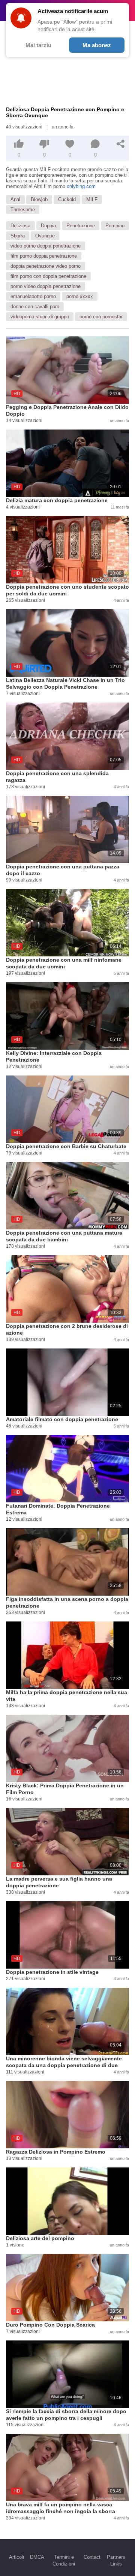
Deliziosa (20, 226)
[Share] (121, 144)
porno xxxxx (80, 296)
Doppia (48, 226)
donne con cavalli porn (35, 307)
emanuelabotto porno (33, 296)
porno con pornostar (101, 317)
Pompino (115, 226)
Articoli (16, 2557)
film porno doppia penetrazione (44, 256)
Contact (92, 2557)
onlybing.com (81, 186)
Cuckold (67, 199)
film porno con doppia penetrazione (48, 276)
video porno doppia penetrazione (46, 246)
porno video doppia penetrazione (46, 286)
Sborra (18, 236)
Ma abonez (97, 45)
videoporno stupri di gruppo (40, 317)
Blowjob (39, 199)
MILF (92, 199)
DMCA (37, 2557)
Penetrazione (81, 226)
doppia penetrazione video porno (46, 266)
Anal (15, 199)
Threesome (23, 210)
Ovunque (45, 236)
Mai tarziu (38, 45)
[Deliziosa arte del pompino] (67, 2201)
